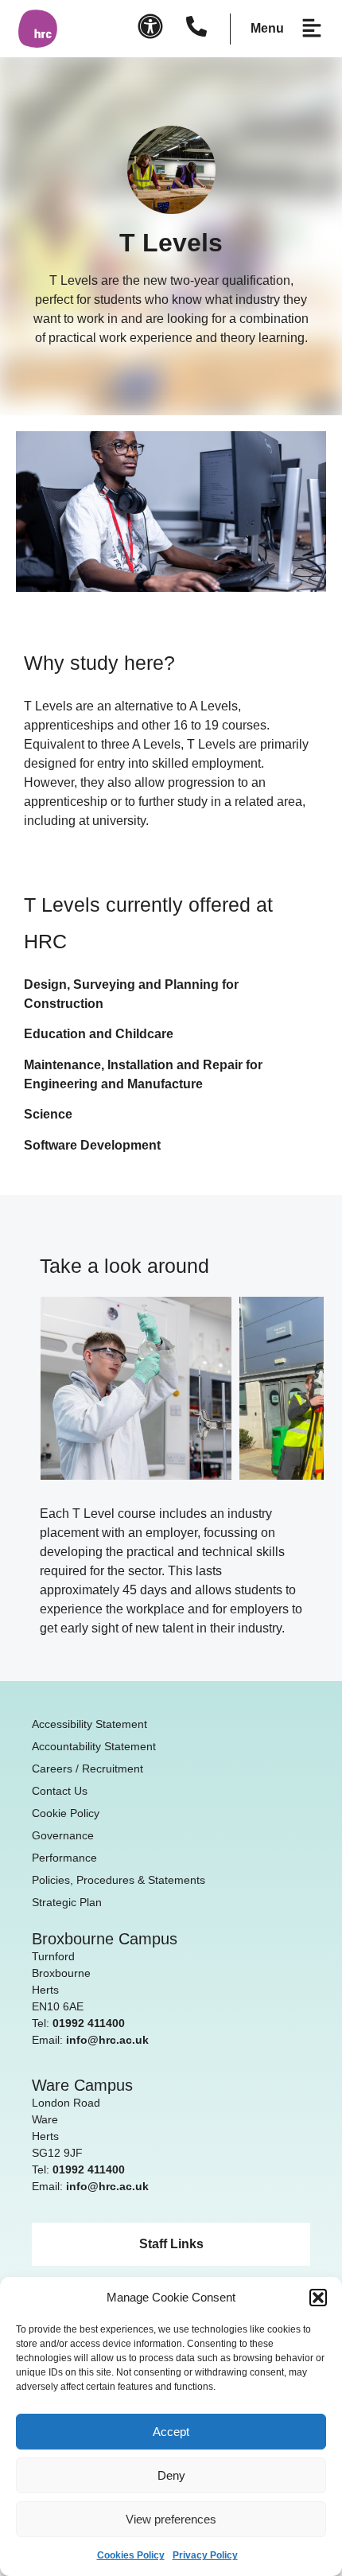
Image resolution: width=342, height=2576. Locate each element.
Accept (171, 2432)
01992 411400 (89, 2023)
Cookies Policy (131, 2555)
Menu (267, 28)
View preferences (171, 2519)
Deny (171, 2475)
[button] (318, 2298)
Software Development (92, 1145)
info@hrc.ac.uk (107, 2040)
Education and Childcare (99, 1034)
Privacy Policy (205, 2555)
